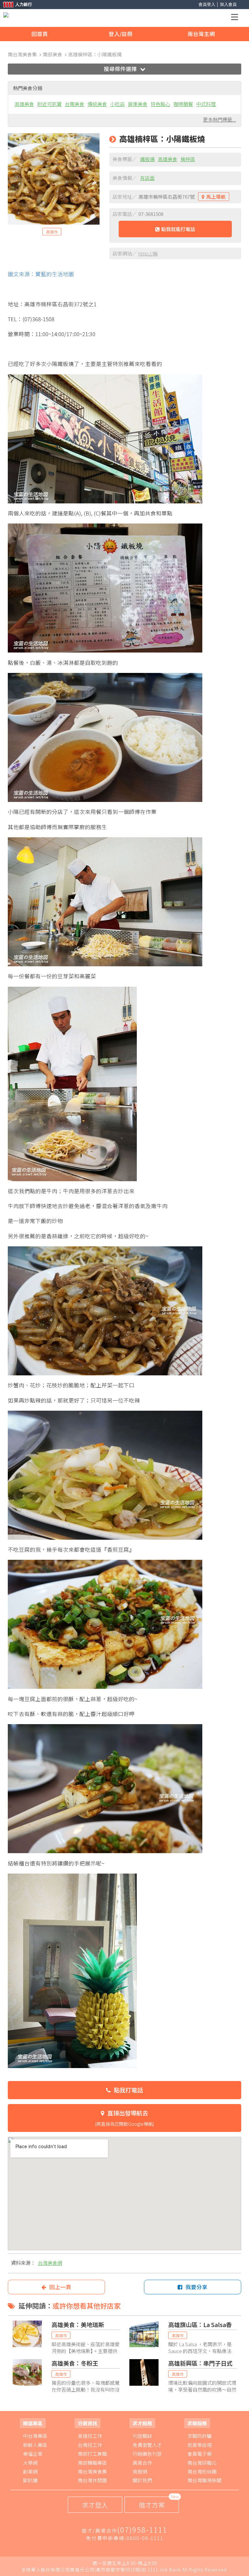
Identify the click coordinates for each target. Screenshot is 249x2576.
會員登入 (207, 4)
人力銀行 (15, 5)
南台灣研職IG (202, 2463)
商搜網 (140, 2471)
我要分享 (196, 2287)
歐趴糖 (30, 2480)
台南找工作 (90, 2445)
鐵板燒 (147, 159)
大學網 (30, 2463)
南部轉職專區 (92, 2463)
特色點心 (160, 104)
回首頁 (40, 34)
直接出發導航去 (124, 2118)
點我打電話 (128, 2090)
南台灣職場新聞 (204, 2480)
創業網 (30, 2471)
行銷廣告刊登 (147, 2454)
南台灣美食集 (92, 2471)
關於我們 (142, 2480)
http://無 (148, 253)
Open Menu (236, 18)
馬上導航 (216, 197)
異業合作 (142, 2463)
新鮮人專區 (35, 2445)
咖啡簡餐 (183, 104)
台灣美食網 (50, 2263)
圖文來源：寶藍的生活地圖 (41, 274)
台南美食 (75, 104)
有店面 (147, 178)
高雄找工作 (90, 2436)
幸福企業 (33, 2454)
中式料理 (206, 104)
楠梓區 (188, 159)
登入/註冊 (121, 34)
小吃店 (118, 104)
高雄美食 (24, 104)
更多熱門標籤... (219, 119)
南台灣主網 (201, 34)
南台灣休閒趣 (92, 2480)
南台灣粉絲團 (202, 2471)
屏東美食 (138, 104)
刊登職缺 (142, 2436)
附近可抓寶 (49, 104)
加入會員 (228, 4)
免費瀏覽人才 (147, 2445)
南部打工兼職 (92, 2454)
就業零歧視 (200, 2445)
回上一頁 (60, 2287)
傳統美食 (97, 104)
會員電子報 (200, 2454)
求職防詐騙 (200, 2436)
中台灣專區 (35, 2436)
